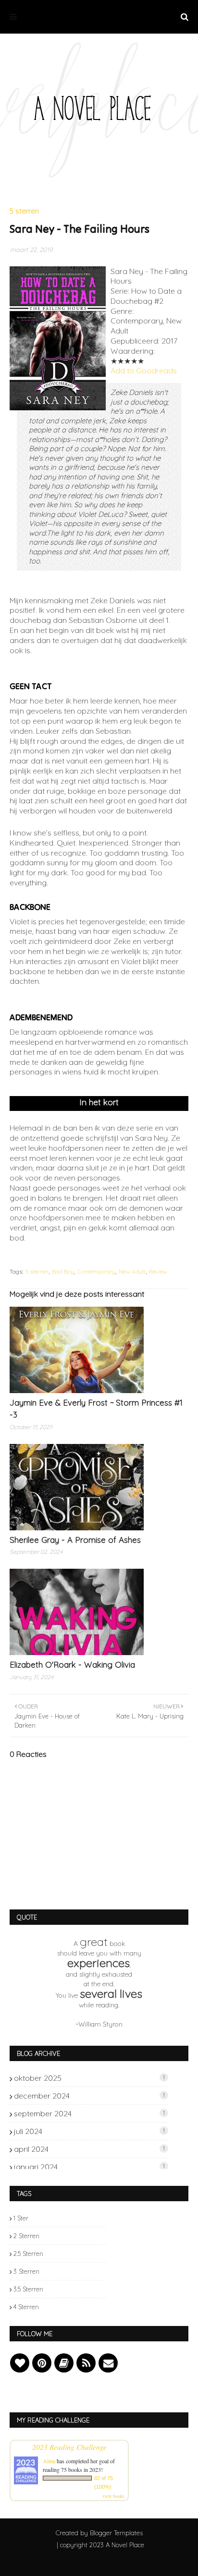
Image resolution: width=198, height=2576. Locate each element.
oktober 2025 (89, 2078)
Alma (49, 2461)
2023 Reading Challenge (69, 2447)
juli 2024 (89, 2131)
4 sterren (26, 2307)
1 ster (21, 2218)
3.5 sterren (28, 2289)
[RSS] (86, 2363)
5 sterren (37, 1271)
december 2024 (89, 2096)
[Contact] (108, 2363)
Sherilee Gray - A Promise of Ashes (75, 1540)
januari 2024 (89, 2167)
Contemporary (96, 1271)
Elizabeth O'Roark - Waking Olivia (72, 1664)
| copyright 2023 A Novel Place (100, 2545)
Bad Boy (63, 1271)
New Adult (132, 1271)
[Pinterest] (42, 2363)
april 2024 (89, 2149)
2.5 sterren (28, 2254)
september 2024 (89, 2113)
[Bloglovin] (20, 2363)
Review (158, 1271)
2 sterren (26, 2236)
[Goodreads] (64, 2363)
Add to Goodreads (144, 370)
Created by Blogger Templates (99, 2533)
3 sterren (26, 2271)
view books (113, 2496)
